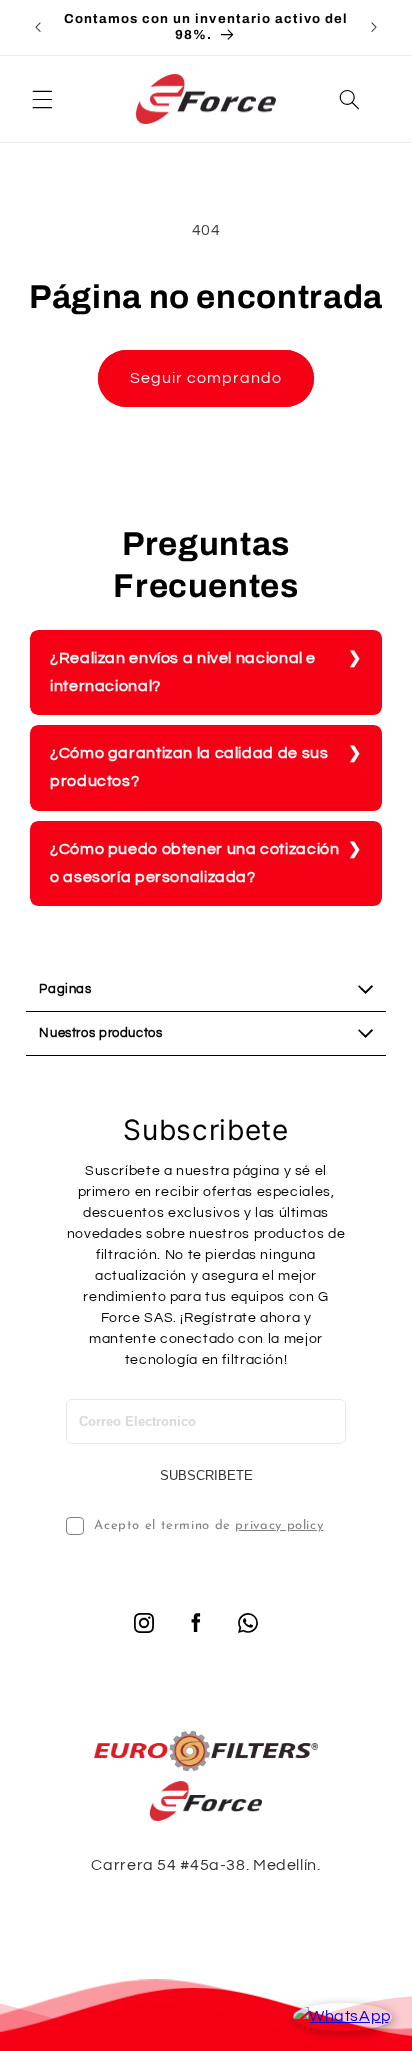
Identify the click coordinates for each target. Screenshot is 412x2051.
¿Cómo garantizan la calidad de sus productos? (189, 767)
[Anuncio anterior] (38, 27)
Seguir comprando (206, 378)
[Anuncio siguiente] (374, 27)
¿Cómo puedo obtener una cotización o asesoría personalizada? (194, 863)
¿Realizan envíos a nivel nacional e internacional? (183, 672)
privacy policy (279, 1525)
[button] (42, 99)
